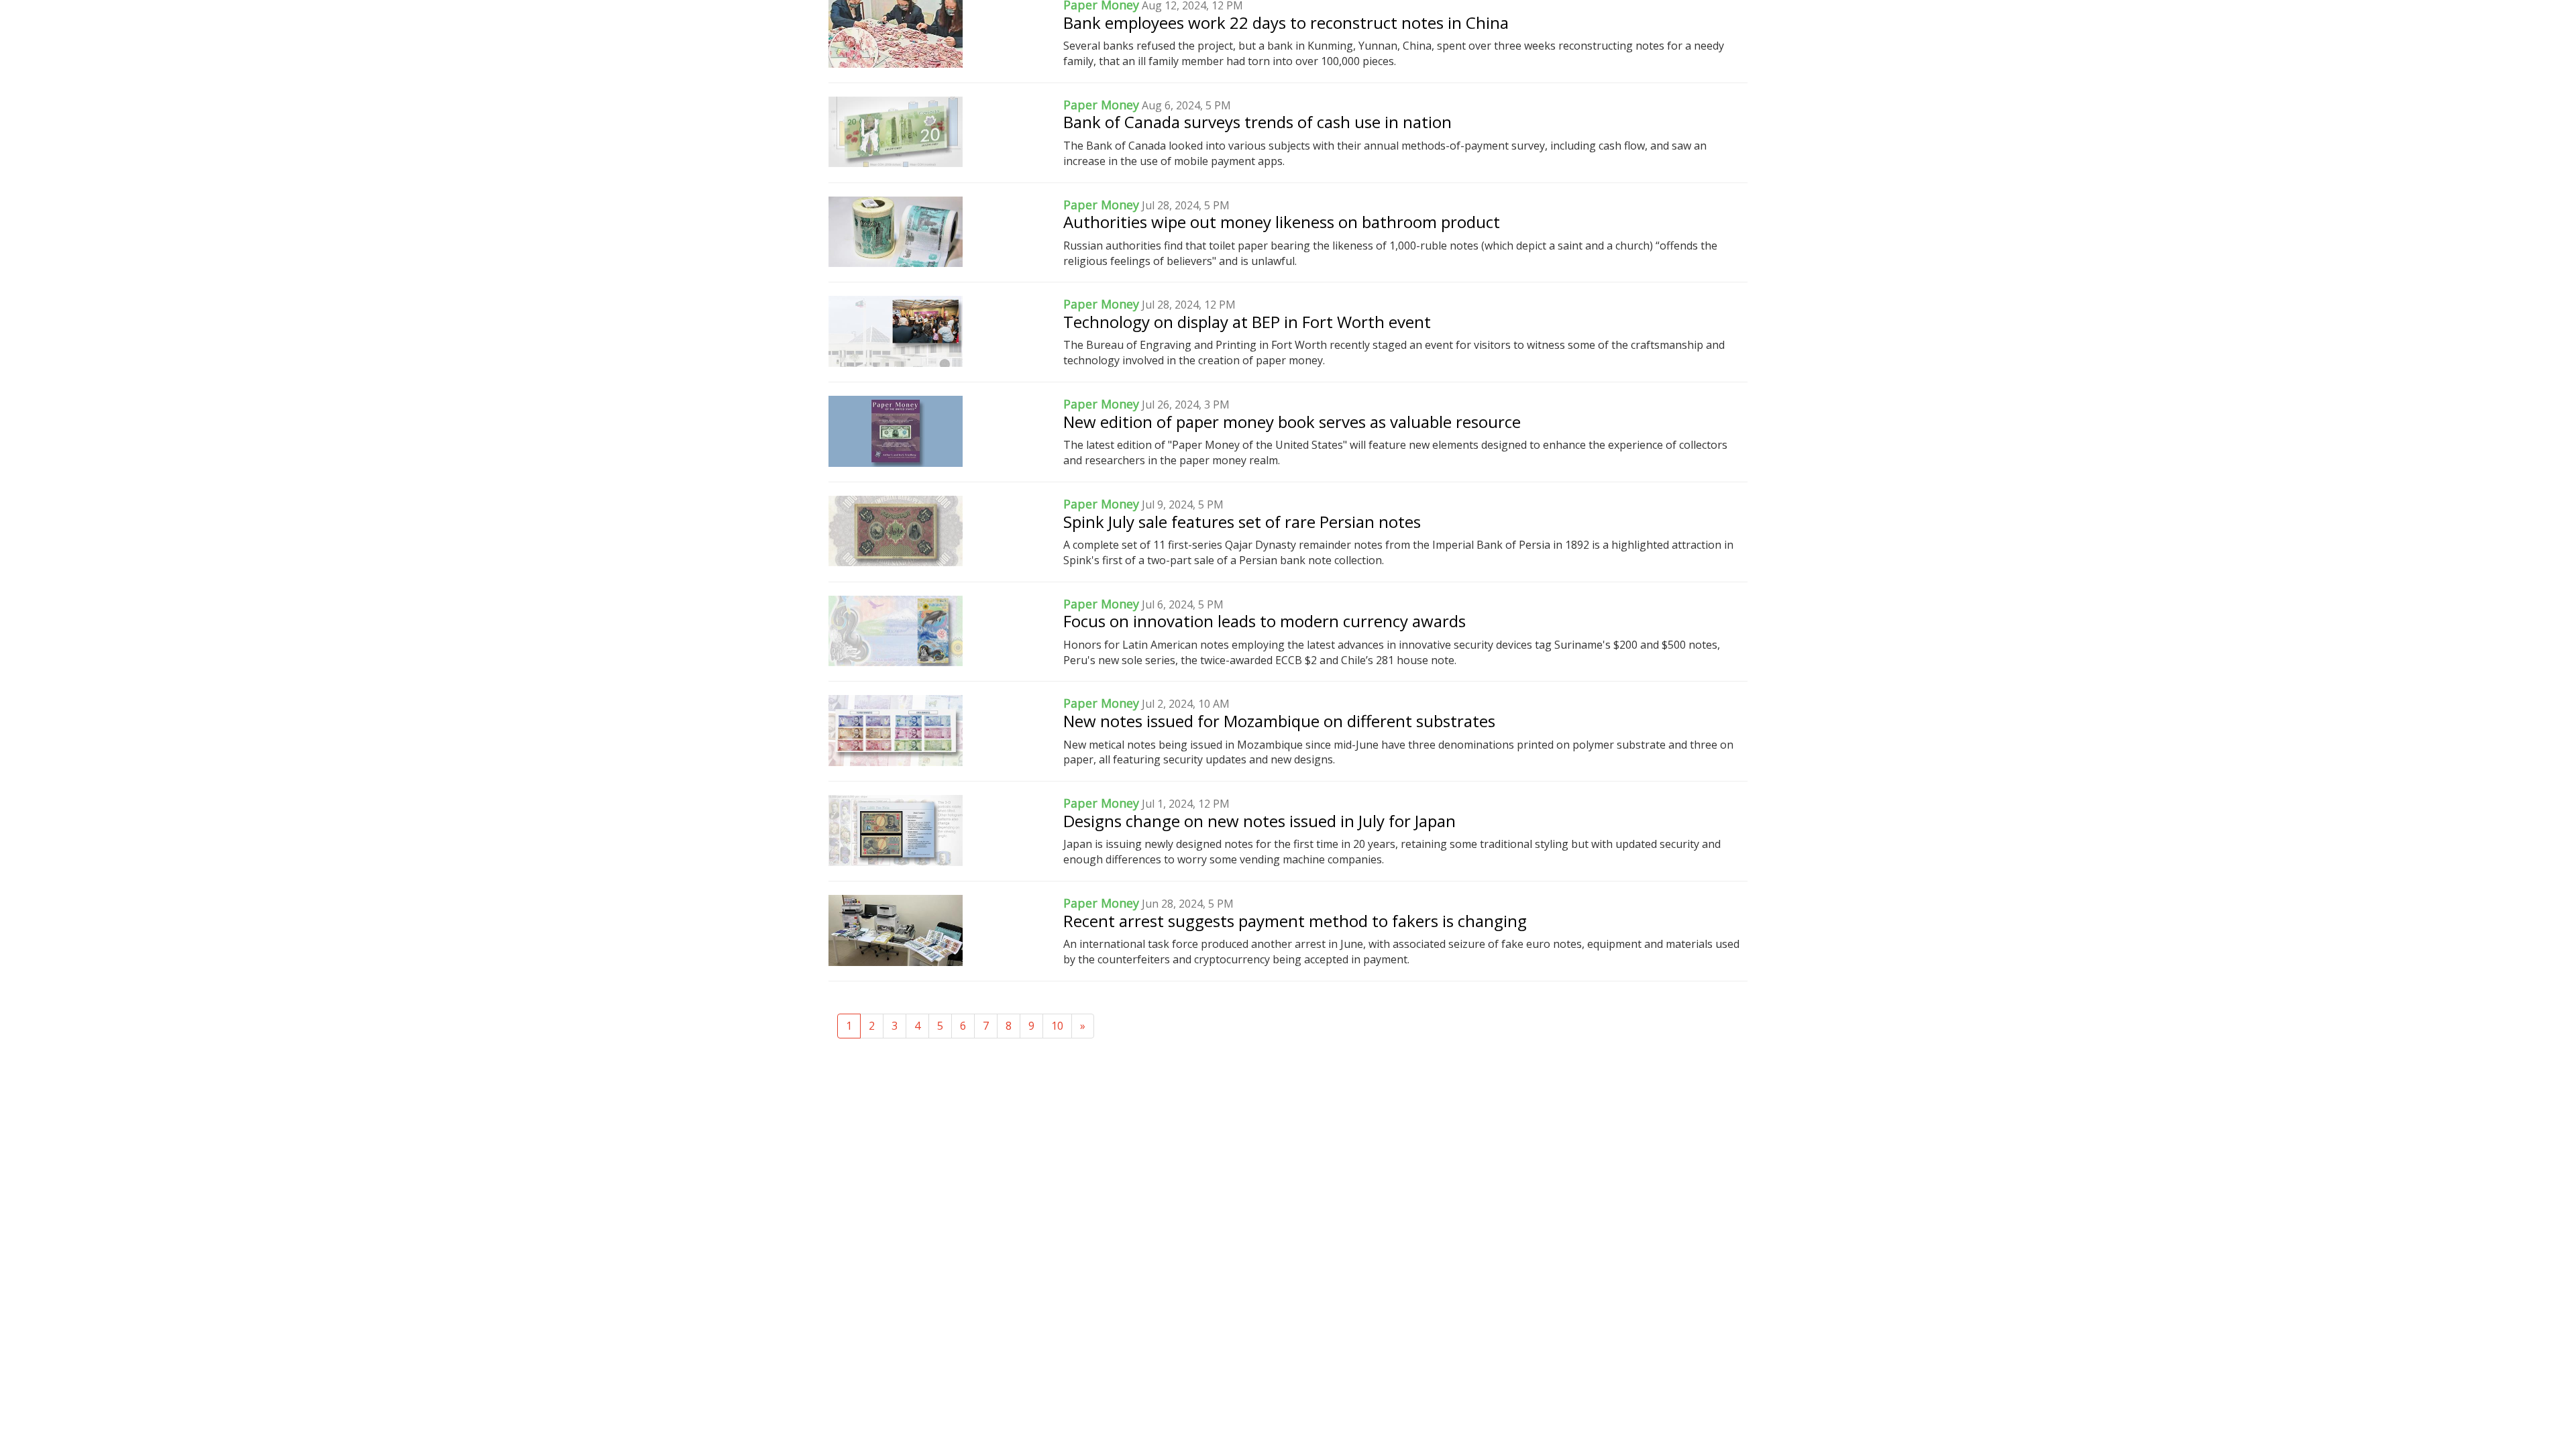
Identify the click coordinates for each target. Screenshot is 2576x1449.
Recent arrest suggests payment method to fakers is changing (1295, 921)
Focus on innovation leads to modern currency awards (1265, 621)
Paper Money (1101, 105)
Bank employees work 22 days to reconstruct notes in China (1286, 22)
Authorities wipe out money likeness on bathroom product (1282, 222)
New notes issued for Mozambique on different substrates (1279, 721)
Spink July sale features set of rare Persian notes (1242, 522)
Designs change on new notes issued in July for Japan (1259, 821)
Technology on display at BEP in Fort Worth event (1247, 322)
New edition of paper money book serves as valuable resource (1292, 422)
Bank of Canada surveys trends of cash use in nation (1257, 122)
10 (1057, 1026)
